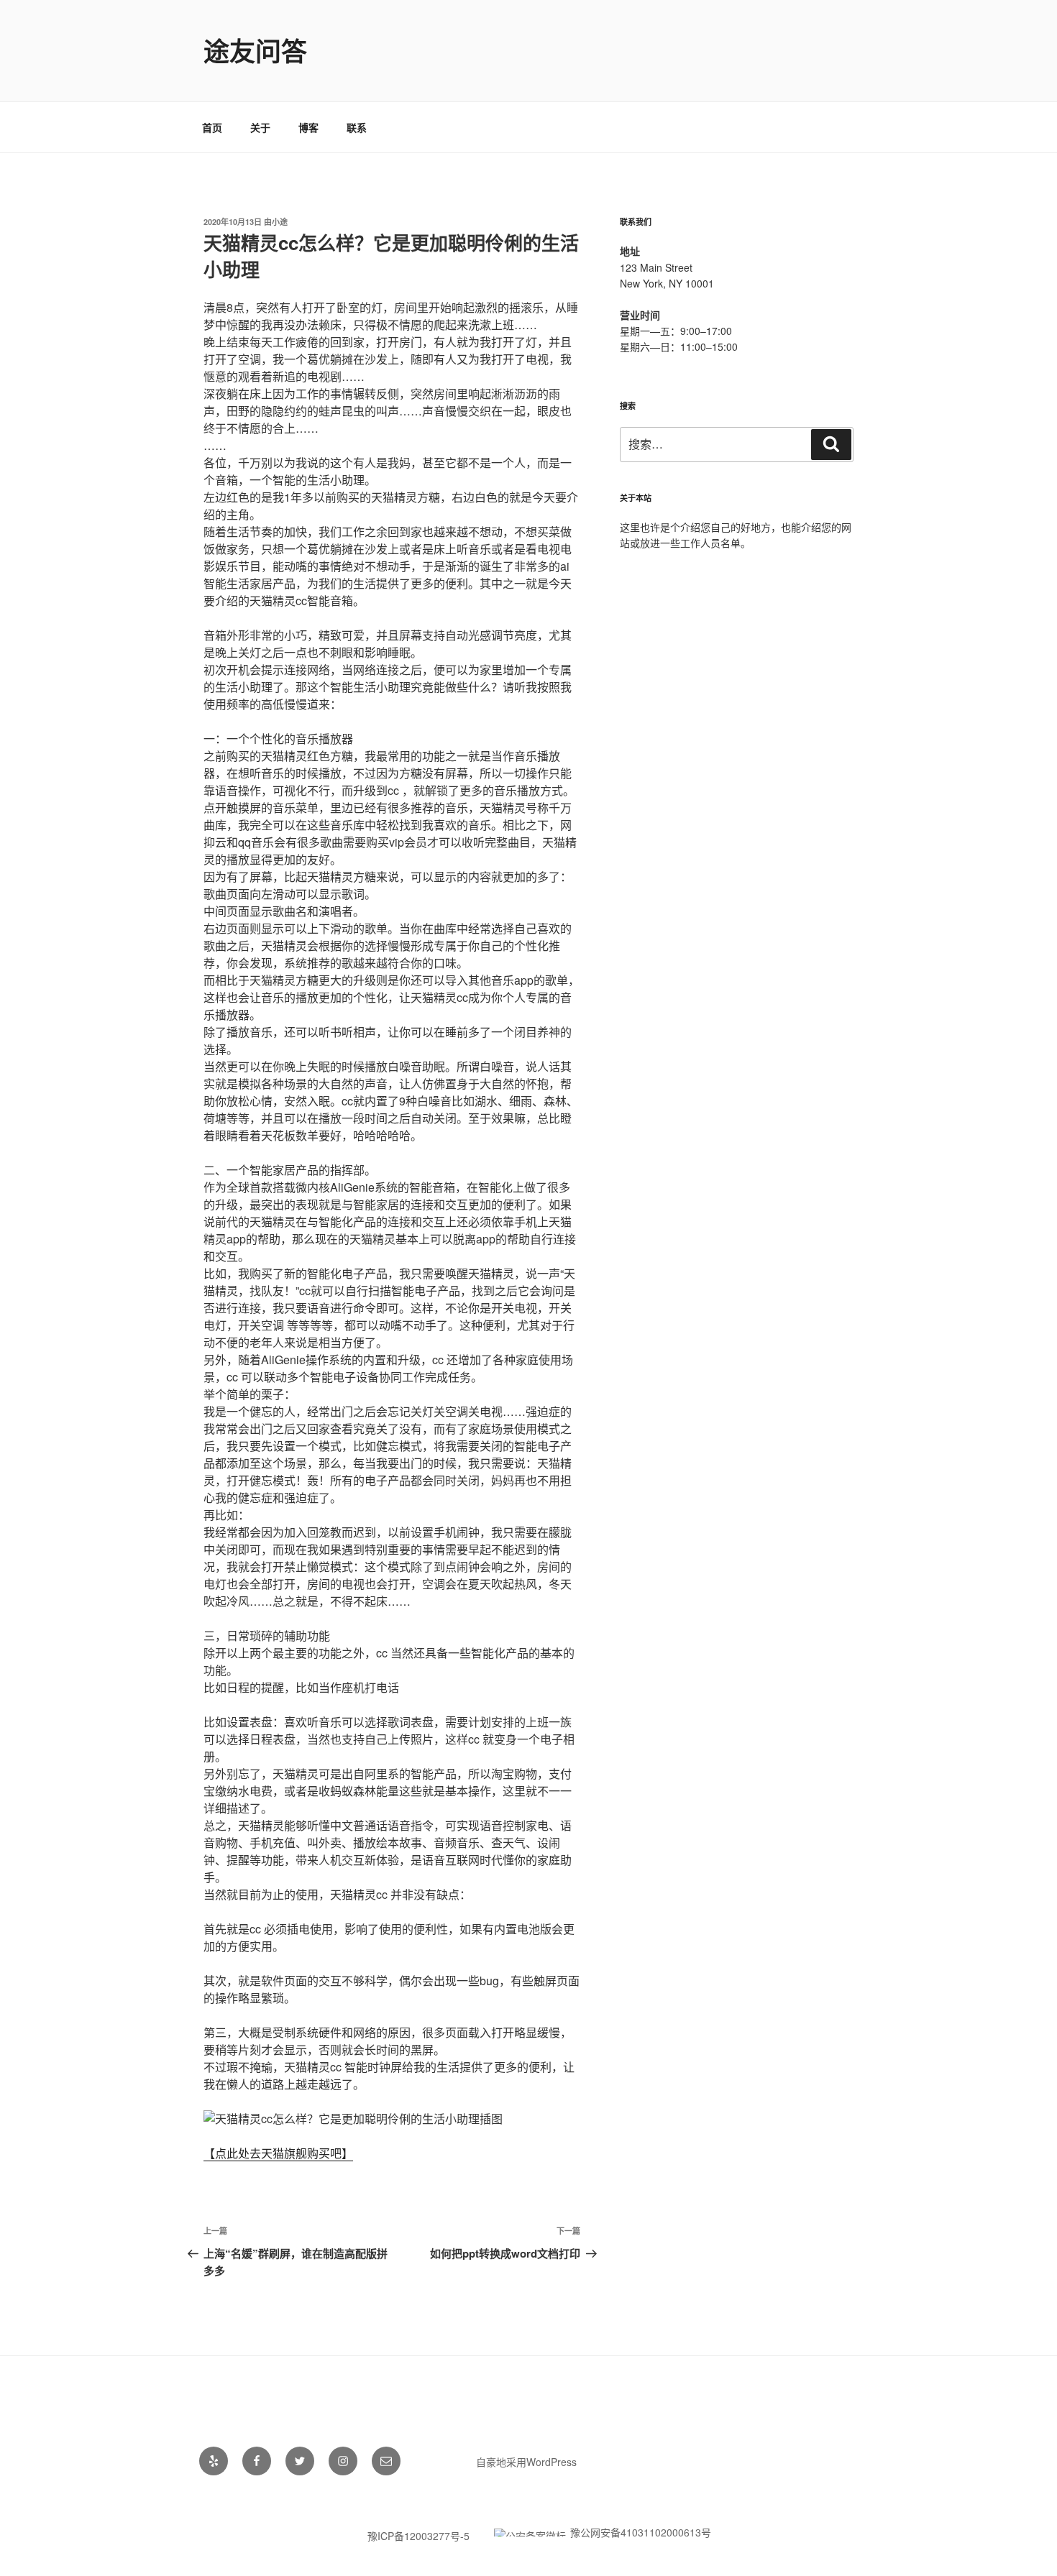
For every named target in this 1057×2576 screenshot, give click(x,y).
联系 (357, 127)
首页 (212, 127)
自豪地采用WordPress (526, 2462)
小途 (280, 222)
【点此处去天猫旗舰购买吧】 (278, 2153)
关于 (260, 127)
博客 (308, 127)
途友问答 (255, 50)
